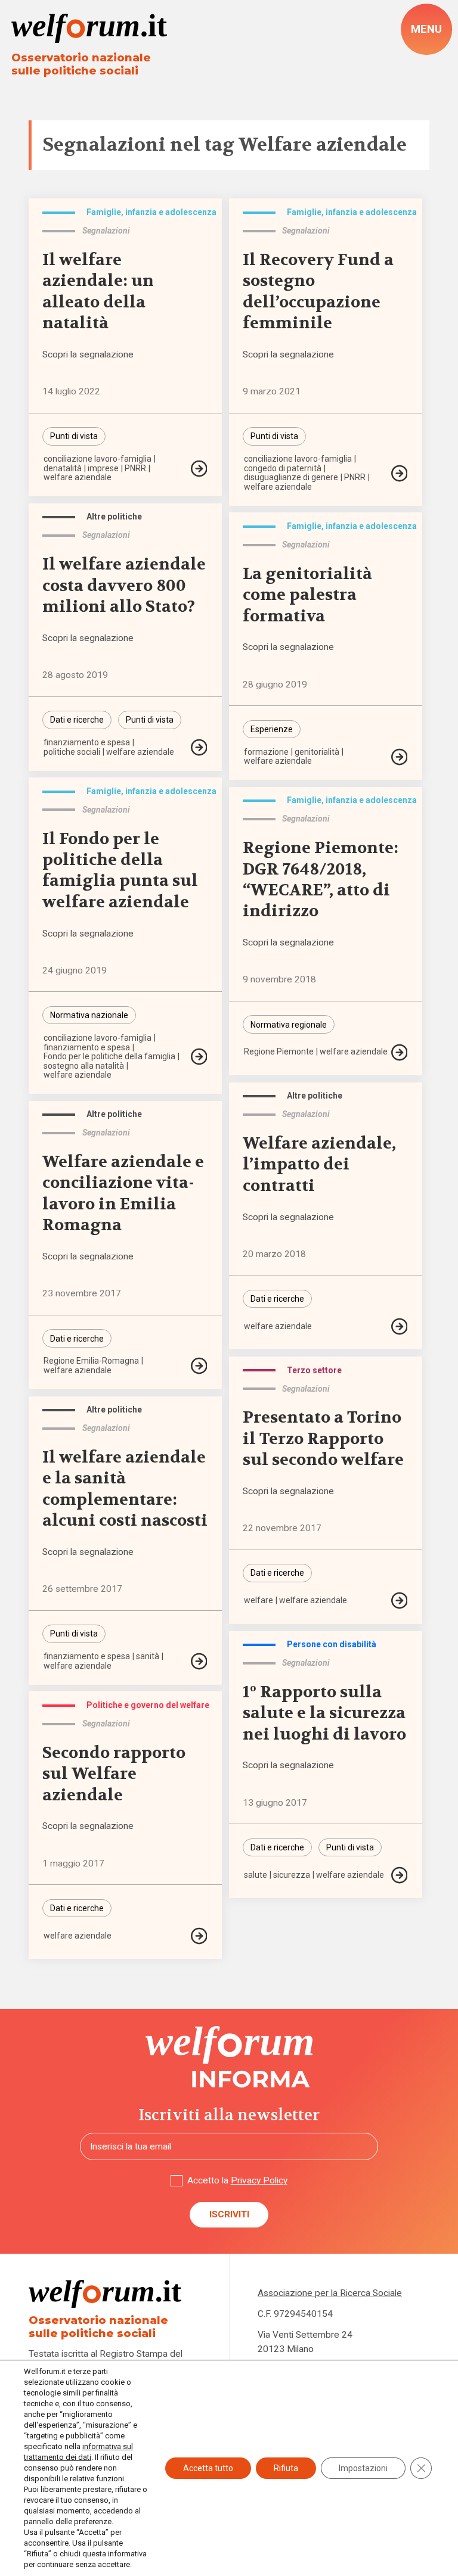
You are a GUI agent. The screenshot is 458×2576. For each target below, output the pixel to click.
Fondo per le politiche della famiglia (109, 1056)
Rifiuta (286, 2468)
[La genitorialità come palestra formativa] (400, 757)
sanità (148, 1656)
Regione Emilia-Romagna (91, 1361)
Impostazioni (363, 2468)
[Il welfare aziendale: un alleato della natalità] (199, 469)
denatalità (63, 468)
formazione (266, 752)
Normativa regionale (289, 1025)
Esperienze (272, 729)
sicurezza (292, 1875)
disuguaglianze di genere (291, 477)
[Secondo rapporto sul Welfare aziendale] (199, 1936)
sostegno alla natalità (84, 1066)
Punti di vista (74, 436)
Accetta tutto (208, 2468)
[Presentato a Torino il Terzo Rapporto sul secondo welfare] (400, 1600)
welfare (259, 1600)
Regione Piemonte (279, 1051)
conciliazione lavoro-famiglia (98, 459)
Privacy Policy (259, 2180)
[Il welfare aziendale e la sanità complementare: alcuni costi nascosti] (199, 1661)
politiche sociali (72, 752)
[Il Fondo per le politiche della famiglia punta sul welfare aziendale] (199, 1057)
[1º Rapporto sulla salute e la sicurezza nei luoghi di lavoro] (400, 1875)
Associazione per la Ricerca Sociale (330, 2293)
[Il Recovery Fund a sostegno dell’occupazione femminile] (400, 473)
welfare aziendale (78, 477)
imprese (103, 468)
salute (256, 1875)
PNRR (135, 468)
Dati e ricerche (77, 720)
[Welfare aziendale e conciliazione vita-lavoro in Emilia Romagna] (199, 1366)
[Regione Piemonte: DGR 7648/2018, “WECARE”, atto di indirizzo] (400, 1052)
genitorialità (317, 752)
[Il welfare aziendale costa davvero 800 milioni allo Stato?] (199, 747)
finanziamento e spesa (87, 742)
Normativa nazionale (89, 1015)
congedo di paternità (283, 468)
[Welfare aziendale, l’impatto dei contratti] (400, 1326)
